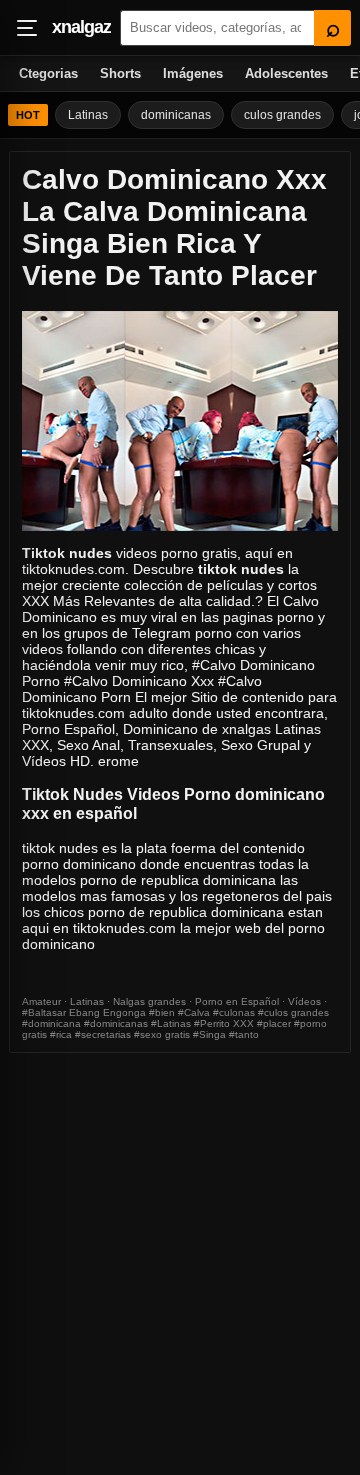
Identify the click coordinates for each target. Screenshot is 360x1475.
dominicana (54, 1023)
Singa (212, 1034)
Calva (197, 1012)
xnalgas (246, 729)
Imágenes (193, 73)
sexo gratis (165, 1034)
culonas (237, 1012)
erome (118, 761)
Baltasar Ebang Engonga (87, 1012)
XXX (35, 601)
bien (165, 1012)
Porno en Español (237, 1001)
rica (64, 1034)
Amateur (41, 1001)
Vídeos (304, 1001)
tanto (247, 1034)
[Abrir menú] (27, 28)
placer (277, 1023)
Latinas (88, 115)
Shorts (120, 73)
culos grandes (282, 115)
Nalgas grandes (149, 1001)
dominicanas (176, 115)
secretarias (106, 1034)
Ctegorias (48, 73)
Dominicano (160, 729)
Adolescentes (286, 73)
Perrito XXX (227, 1023)
